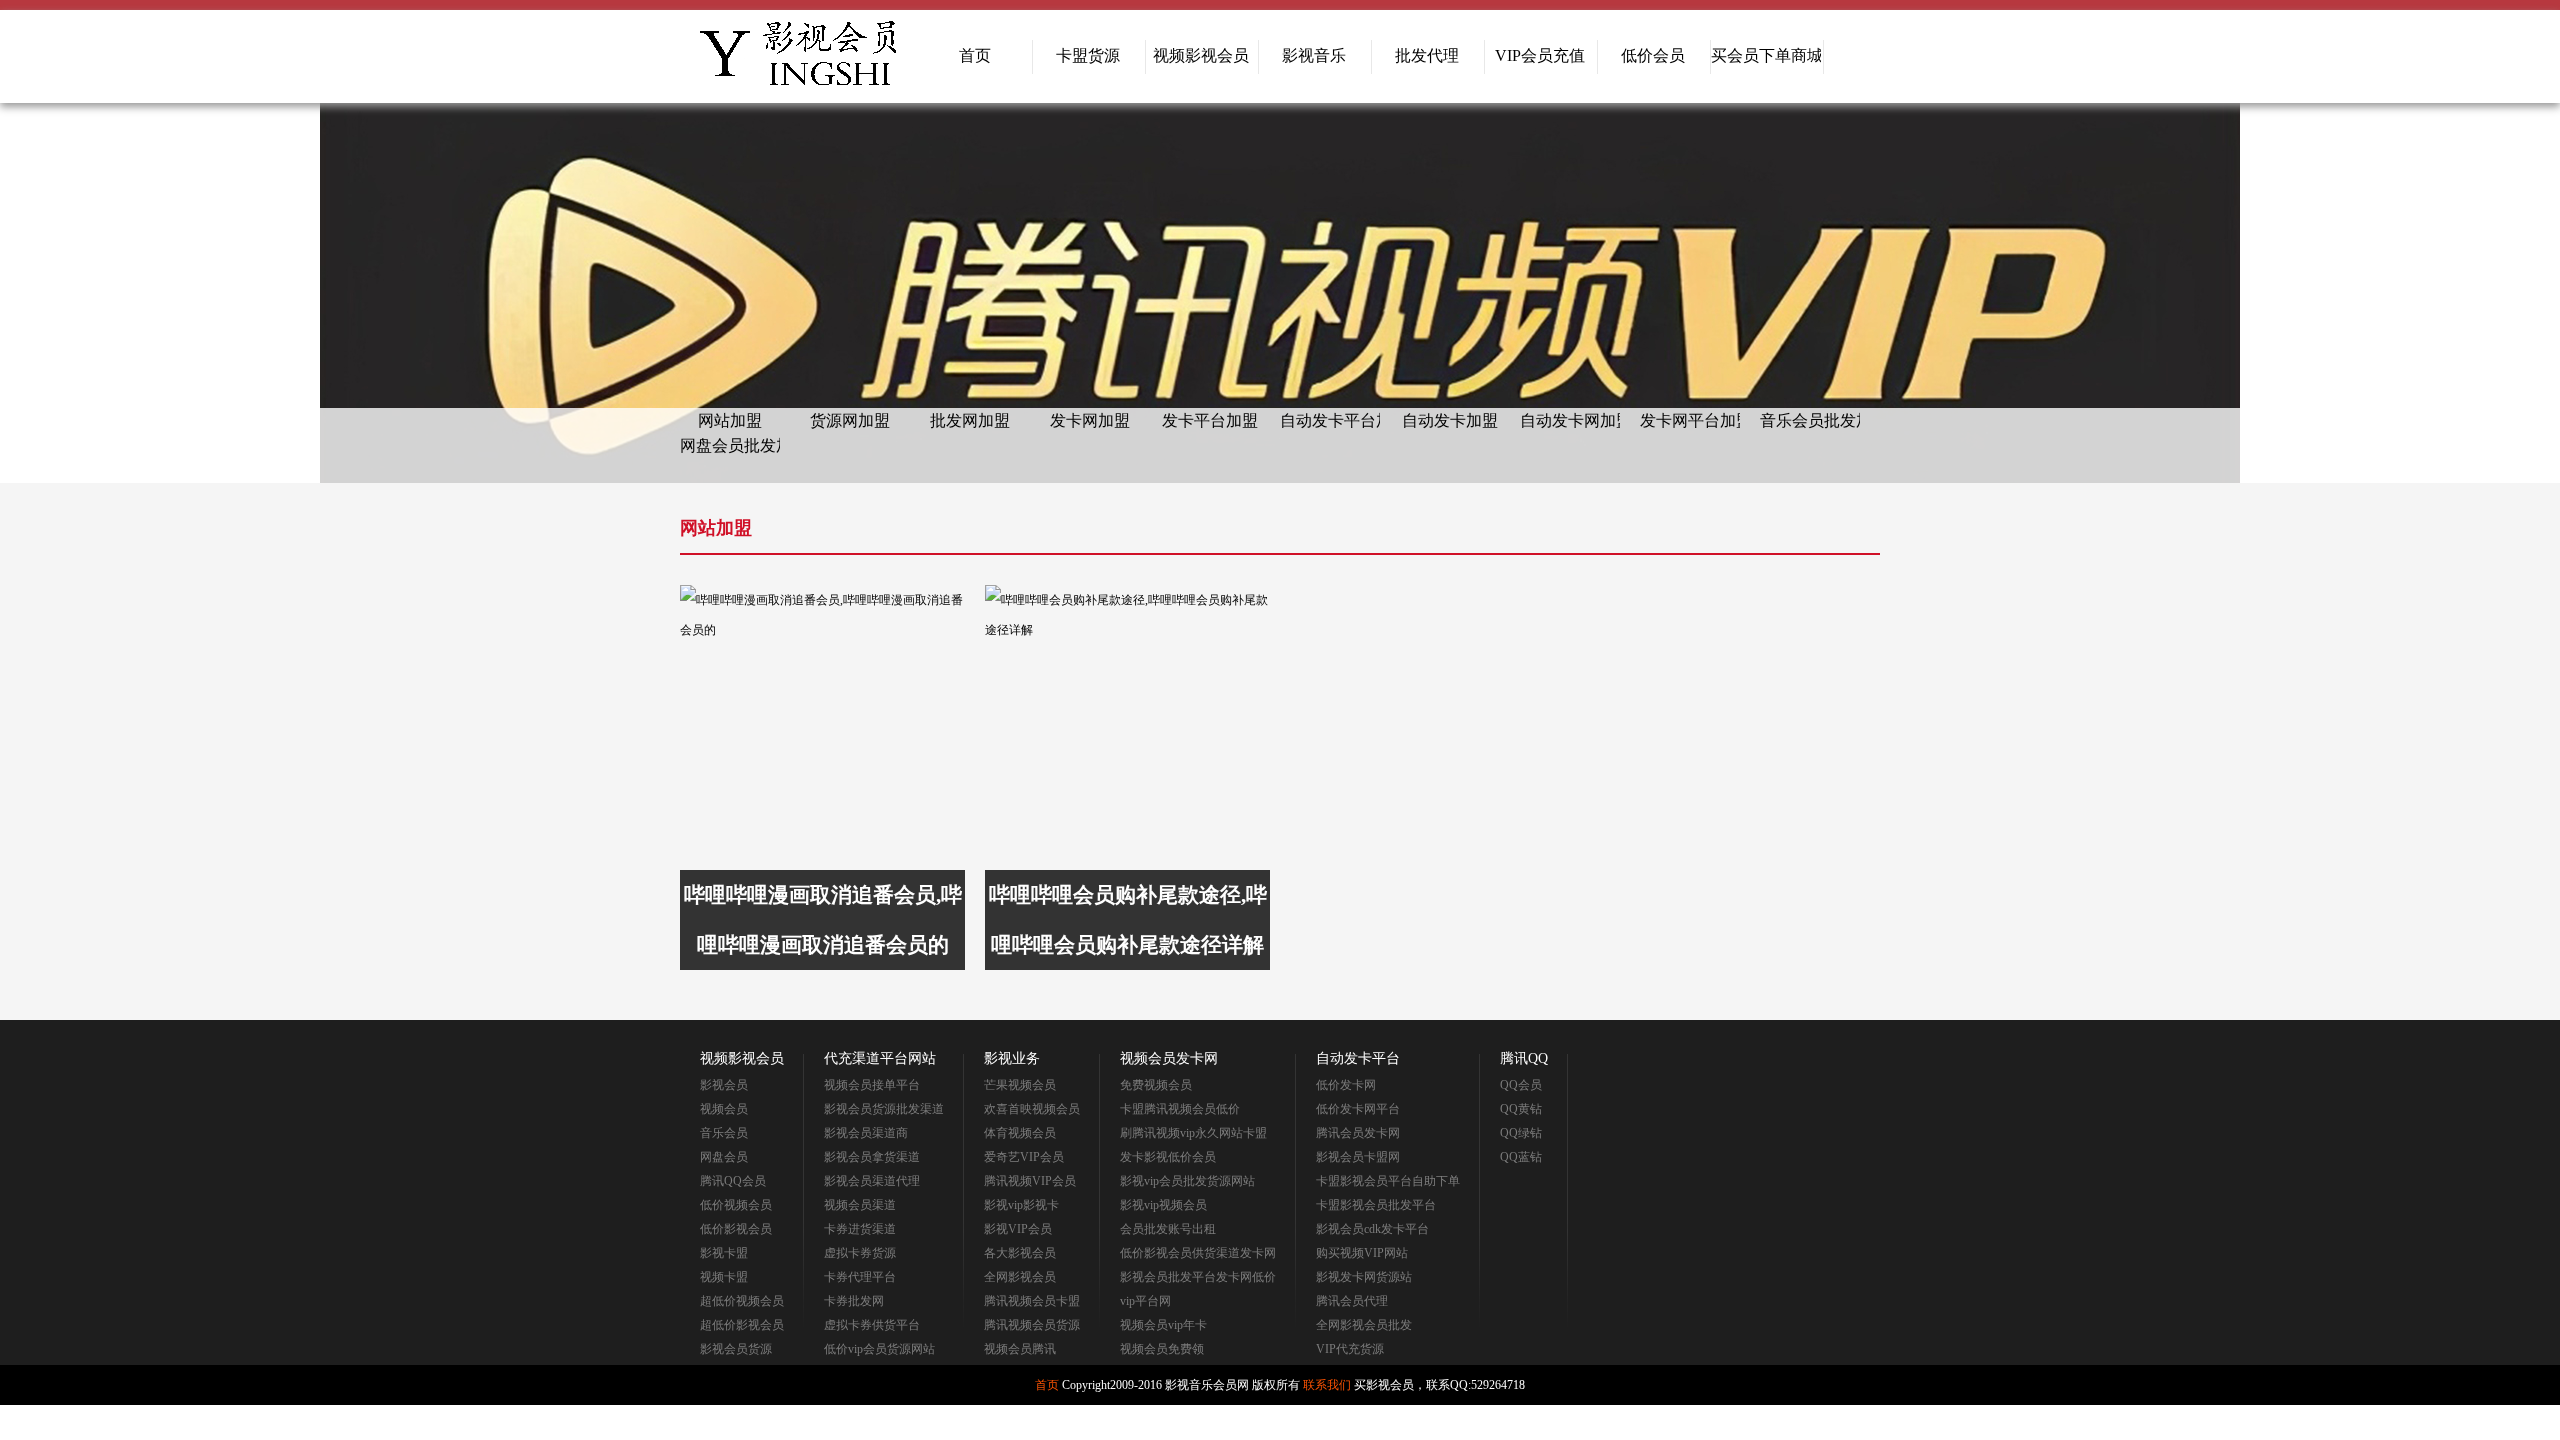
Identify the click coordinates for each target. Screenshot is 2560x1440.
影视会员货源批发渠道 (884, 1109)
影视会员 (724, 1085)
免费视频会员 (1156, 1085)
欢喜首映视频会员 (1032, 1109)
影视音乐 (1314, 55)
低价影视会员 (736, 1229)
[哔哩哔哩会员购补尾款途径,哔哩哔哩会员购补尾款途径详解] (1127, 727)
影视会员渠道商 (866, 1133)
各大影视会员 (1020, 1253)
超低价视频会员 (742, 1301)
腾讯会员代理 (1352, 1301)
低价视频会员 (736, 1205)
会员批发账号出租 (1168, 1229)
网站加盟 (730, 420)
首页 (975, 55)
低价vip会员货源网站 (879, 1349)
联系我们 (1327, 1385)
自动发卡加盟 (1450, 420)
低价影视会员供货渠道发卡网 (1198, 1253)
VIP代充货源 (1350, 1349)
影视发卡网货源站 (1364, 1277)
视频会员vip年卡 (1163, 1325)
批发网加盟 (970, 420)
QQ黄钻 (1521, 1109)
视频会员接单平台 (872, 1085)
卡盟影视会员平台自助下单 (1388, 1181)
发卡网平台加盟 (1690, 420)
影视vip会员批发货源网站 (1187, 1181)
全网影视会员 (1020, 1277)
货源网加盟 (850, 420)
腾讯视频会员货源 (1032, 1325)
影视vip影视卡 (1021, 1205)
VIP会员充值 (1540, 55)
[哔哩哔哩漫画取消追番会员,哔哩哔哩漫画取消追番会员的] (822, 727)
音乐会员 (724, 1133)
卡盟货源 (1088, 55)
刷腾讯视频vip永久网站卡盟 (1193, 1133)
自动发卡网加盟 (1570, 420)
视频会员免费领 (1162, 1349)
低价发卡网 (1346, 1085)
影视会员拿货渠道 (872, 1157)
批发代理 (1427, 55)
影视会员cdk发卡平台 (1372, 1229)
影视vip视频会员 (1163, 1205)
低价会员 (1653, 55)
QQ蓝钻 (1521, 1157)
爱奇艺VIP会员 (1024, 1157)
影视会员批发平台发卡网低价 (1198, 1277)
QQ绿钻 (1521, 1133)
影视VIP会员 (1018, 1229)
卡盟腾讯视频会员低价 (1180, 1109)
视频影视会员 (1201, 55)
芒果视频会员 (1020, 1085)
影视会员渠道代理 (872, 1181)
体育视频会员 (1020, 1133)
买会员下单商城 (1766, 55)
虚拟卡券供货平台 (872, 1325)
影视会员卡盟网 (1358, 1157)
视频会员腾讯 (1020, 1349)
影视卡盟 (724, 1253)
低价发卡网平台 (1358, 1109)
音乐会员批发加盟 (1810, 420)
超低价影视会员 (742, 1325)
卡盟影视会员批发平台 (1376, 1205)
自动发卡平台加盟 (1330, 420)
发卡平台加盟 (1210, 420)
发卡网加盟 (1090, 420)
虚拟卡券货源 (860, 1253)
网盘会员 (724, 1157)
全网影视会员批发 (1364, 1325)
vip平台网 (1145, 1301)
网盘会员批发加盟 (730, 445)
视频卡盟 (724, 1277)
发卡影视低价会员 (1168, 1157)
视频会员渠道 (860, 1205)
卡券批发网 (854, 1301)
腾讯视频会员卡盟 (1032, 1301)
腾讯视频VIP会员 (1030, 1181)
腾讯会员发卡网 (1358, 1133)
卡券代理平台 (860, 1277)
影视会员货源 (736, 1349)
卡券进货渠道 (860, 1229)
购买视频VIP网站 (1362, 1253)
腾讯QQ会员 (733, 1181)
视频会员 (724, 1109)
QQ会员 (1521, 1085)
